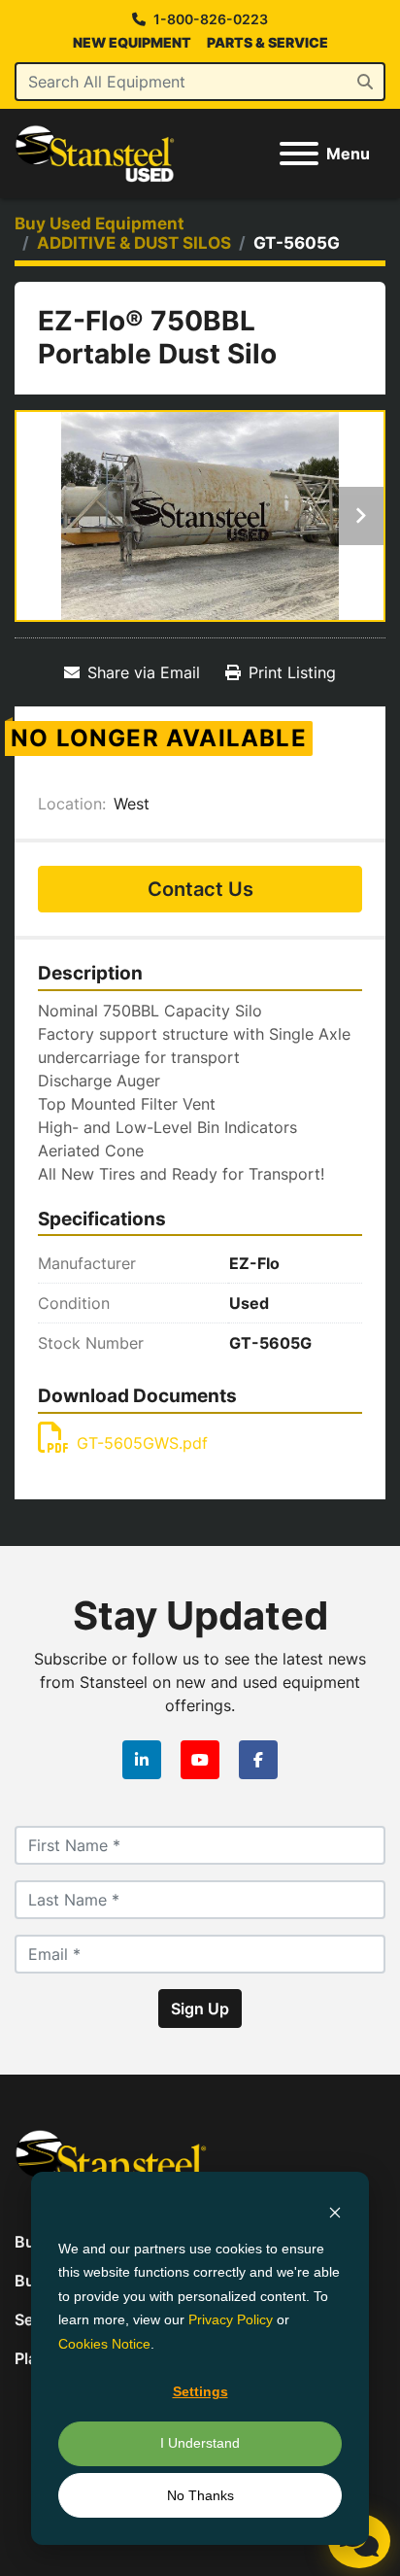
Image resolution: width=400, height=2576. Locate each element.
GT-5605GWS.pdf (142, 1443)
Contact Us (200, 889)
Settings (200, 2391)
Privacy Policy (231, 2319)
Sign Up (200, 2009)
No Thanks (200, 2495)
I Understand (200, 2443)
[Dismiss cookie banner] (335, 2211)
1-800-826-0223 (211, 19)
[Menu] (299, 154)
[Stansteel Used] (111, 2162)
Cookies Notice (104, 2344)
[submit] (365, 82)
